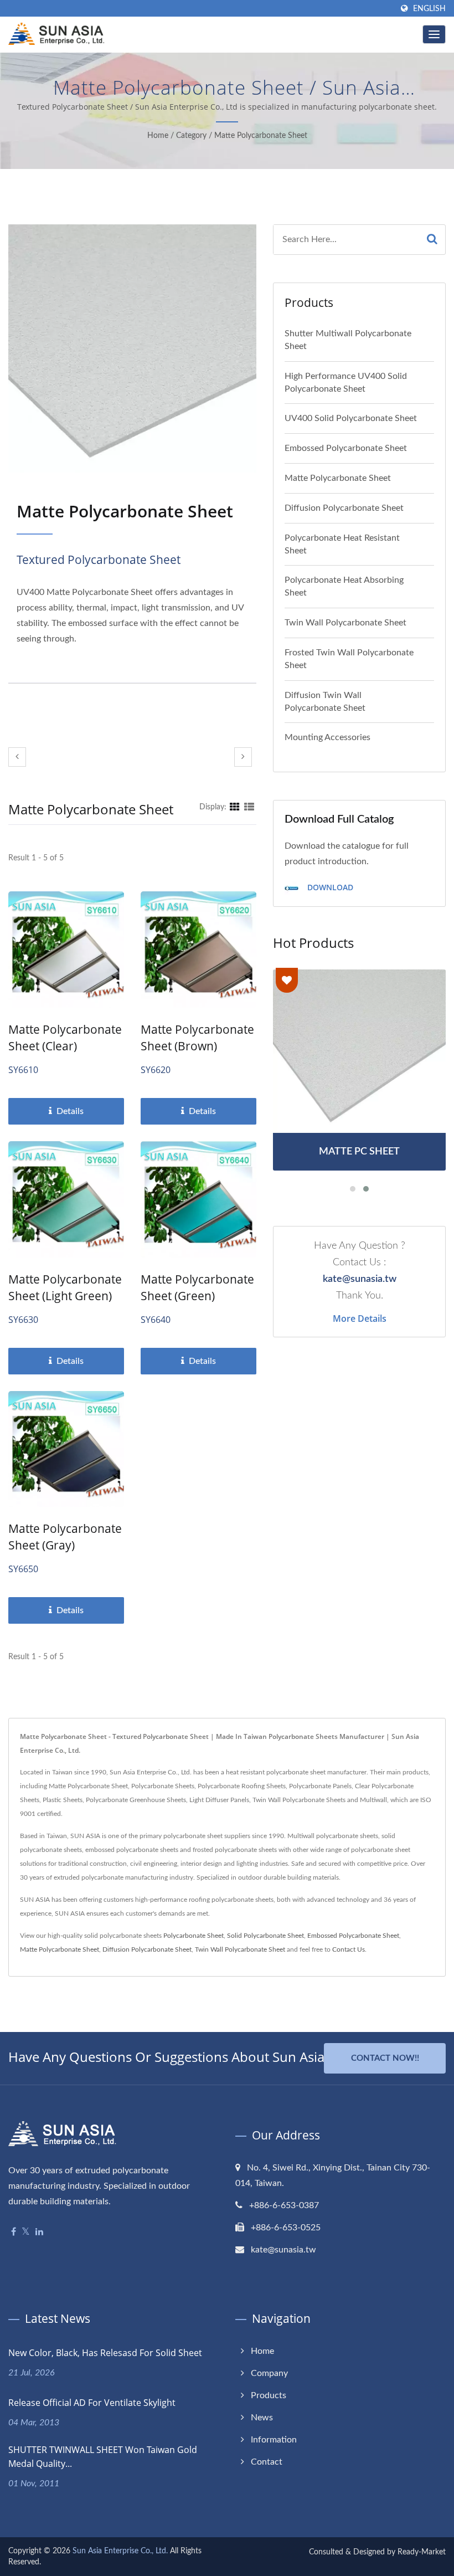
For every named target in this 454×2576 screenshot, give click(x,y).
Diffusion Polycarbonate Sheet (344, 508)
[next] (243, 757)
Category (191, 136)
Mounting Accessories (327, 737)
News (262, 2418)
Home (158, 136)
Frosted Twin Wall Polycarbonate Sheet (349, 659)
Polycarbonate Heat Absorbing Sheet (344, 586)
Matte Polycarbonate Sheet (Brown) (197, 1038)
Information (274, 2440)
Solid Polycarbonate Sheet (265, 1936)
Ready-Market (422, 2552)
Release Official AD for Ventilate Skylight (92, 2403)
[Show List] (249, 807)
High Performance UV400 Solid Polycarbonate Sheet (346, 383)
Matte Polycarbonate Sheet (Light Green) (65, 1287)
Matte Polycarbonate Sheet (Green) (197, 1287)
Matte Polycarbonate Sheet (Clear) (65, 1038)
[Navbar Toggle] (434, 34)
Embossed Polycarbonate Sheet (346, 448)
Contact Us (349, 1949)
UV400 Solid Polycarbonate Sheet (351, 418)
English (429, 9)
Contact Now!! (385, 2058)
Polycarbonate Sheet (194, 1936)
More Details (360, 1318)
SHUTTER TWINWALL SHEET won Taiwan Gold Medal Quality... (103, 2457)
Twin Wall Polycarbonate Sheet (345, 623)
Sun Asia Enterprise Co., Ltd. (120, 2551)
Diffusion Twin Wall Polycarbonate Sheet (325, 702)
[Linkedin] (39, 2232)
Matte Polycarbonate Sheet (261, 136)
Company (269, 2373)
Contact (267, 2462)
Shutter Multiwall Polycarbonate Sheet (348, 340)
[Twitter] (26, 2232)
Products (269, 2395)
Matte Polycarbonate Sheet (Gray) (65, 1537)
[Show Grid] (235, 807)
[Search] (432, 240)
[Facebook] (14, 2232)
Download (329, 887)
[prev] (17, 757)
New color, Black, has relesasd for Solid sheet (105, 2353)
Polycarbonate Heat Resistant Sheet (342, 544)
